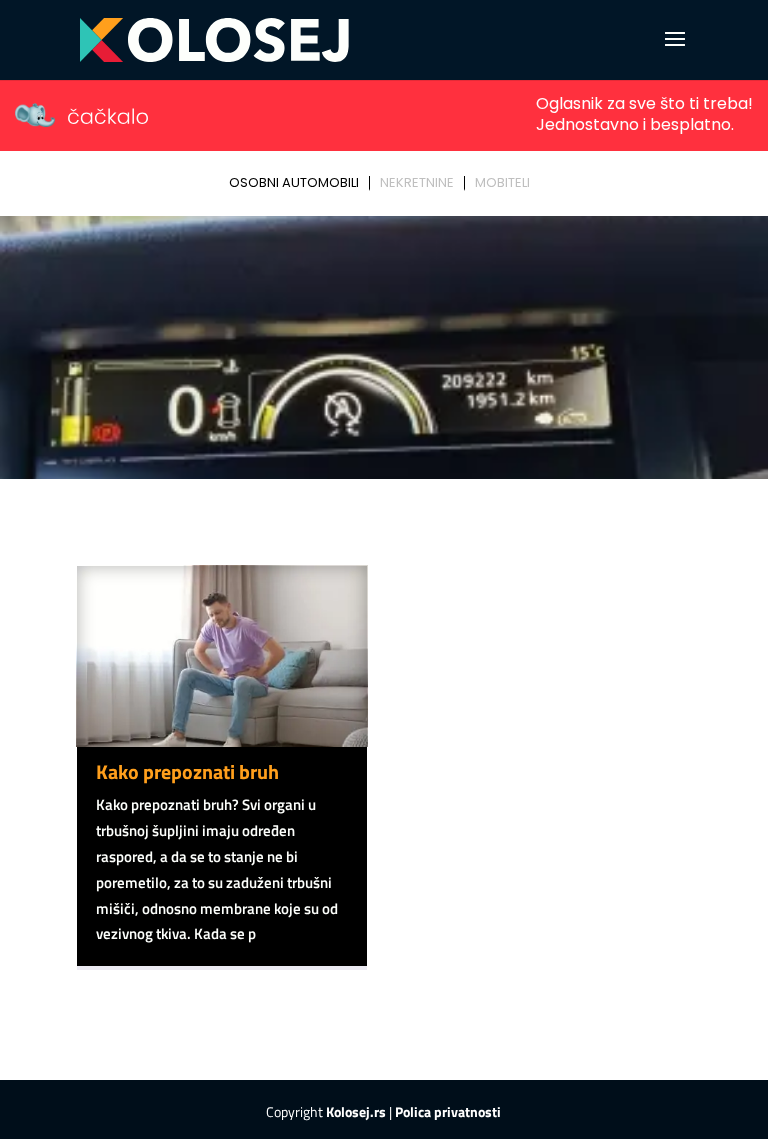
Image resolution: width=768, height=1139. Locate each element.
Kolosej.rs (356, 1111)
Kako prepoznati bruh (187, 771)
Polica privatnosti (448, 1111)
